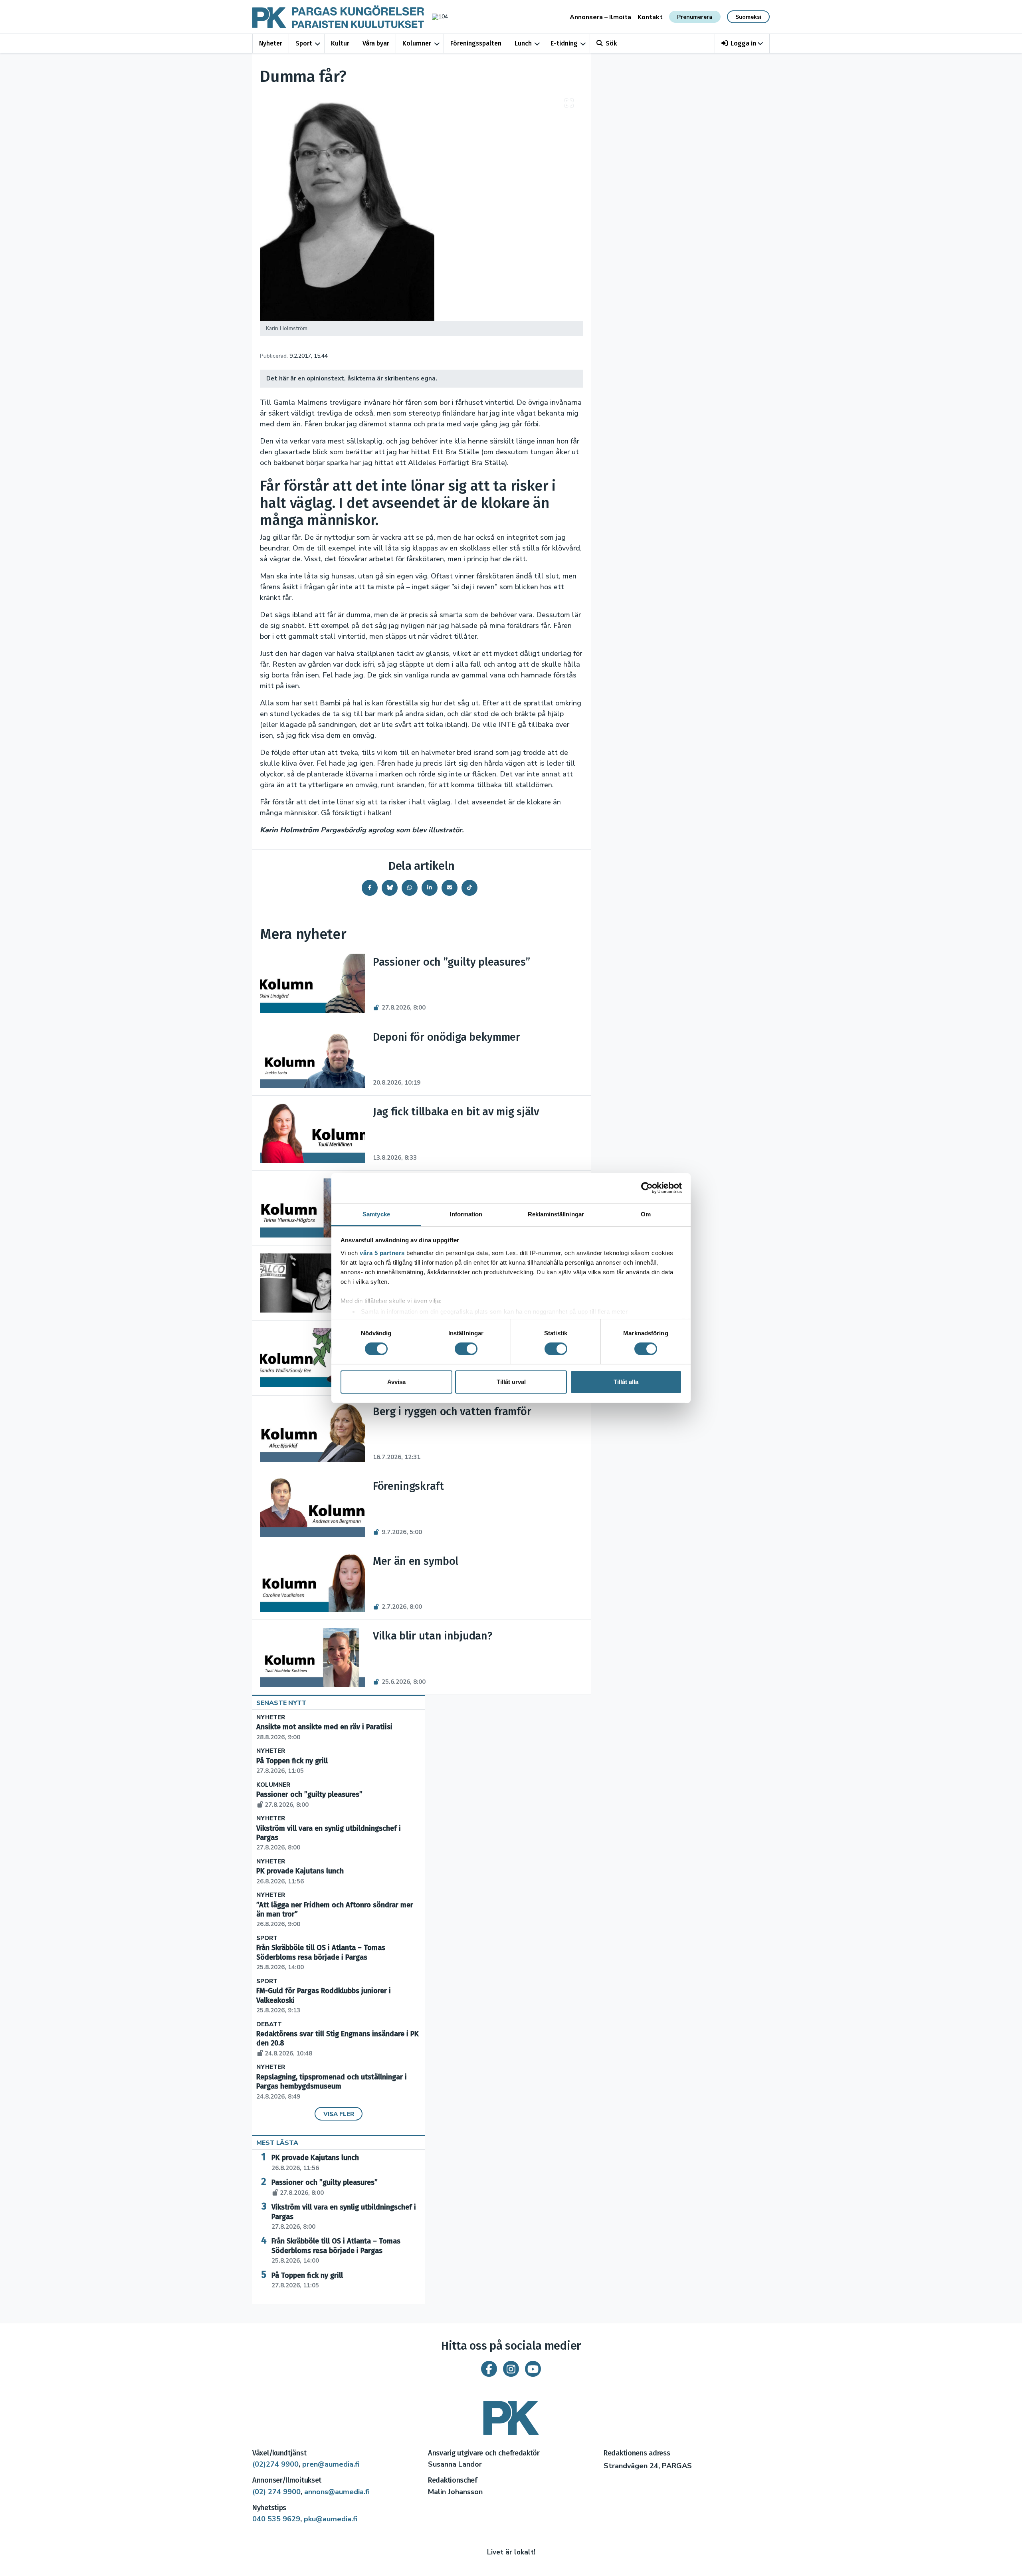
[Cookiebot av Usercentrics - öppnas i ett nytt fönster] (647, 1188)
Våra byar (376, 43)
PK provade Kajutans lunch (315, 2162)
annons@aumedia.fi (337, 2492)
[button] (742, 43)
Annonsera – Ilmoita (600, 17)
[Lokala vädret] (436, 17)
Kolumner (417, 43)
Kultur (340, 43)
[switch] (466, 1349)
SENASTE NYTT (281, 1703)
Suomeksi (748, 17)
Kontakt (650, 17)
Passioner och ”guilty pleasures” (325, 2187)
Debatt (269, 2025)
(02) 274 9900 (276, 2492)
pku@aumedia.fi (331, 2519)
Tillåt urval (511, 1382)
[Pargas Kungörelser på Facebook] (489, 2369)
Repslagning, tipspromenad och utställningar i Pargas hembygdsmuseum (332, 2087)
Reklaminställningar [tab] (556, 1214)
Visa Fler (339, 2114)
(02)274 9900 (275, 2464)
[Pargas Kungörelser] (511, 2415)
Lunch (523, 43)
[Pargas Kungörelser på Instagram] (511, 2369)
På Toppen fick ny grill (307, 2280)
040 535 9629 (276, 2519)
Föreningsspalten (476, 43)
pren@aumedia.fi (331, 2464)
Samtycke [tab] (376, 1214)
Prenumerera (695, 17)
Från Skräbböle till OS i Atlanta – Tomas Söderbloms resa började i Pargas (321, 1957)
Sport (304, 43)
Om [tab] (646, 1214)
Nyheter (271, 43)
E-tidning (564, 43)
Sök (611, 43)
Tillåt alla (626, 1382)
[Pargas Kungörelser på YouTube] (533, 2369)
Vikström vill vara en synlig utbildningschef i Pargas (344, 2217)
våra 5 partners (382, 1252)
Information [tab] (466, 1214)
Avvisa (396, 1382)
